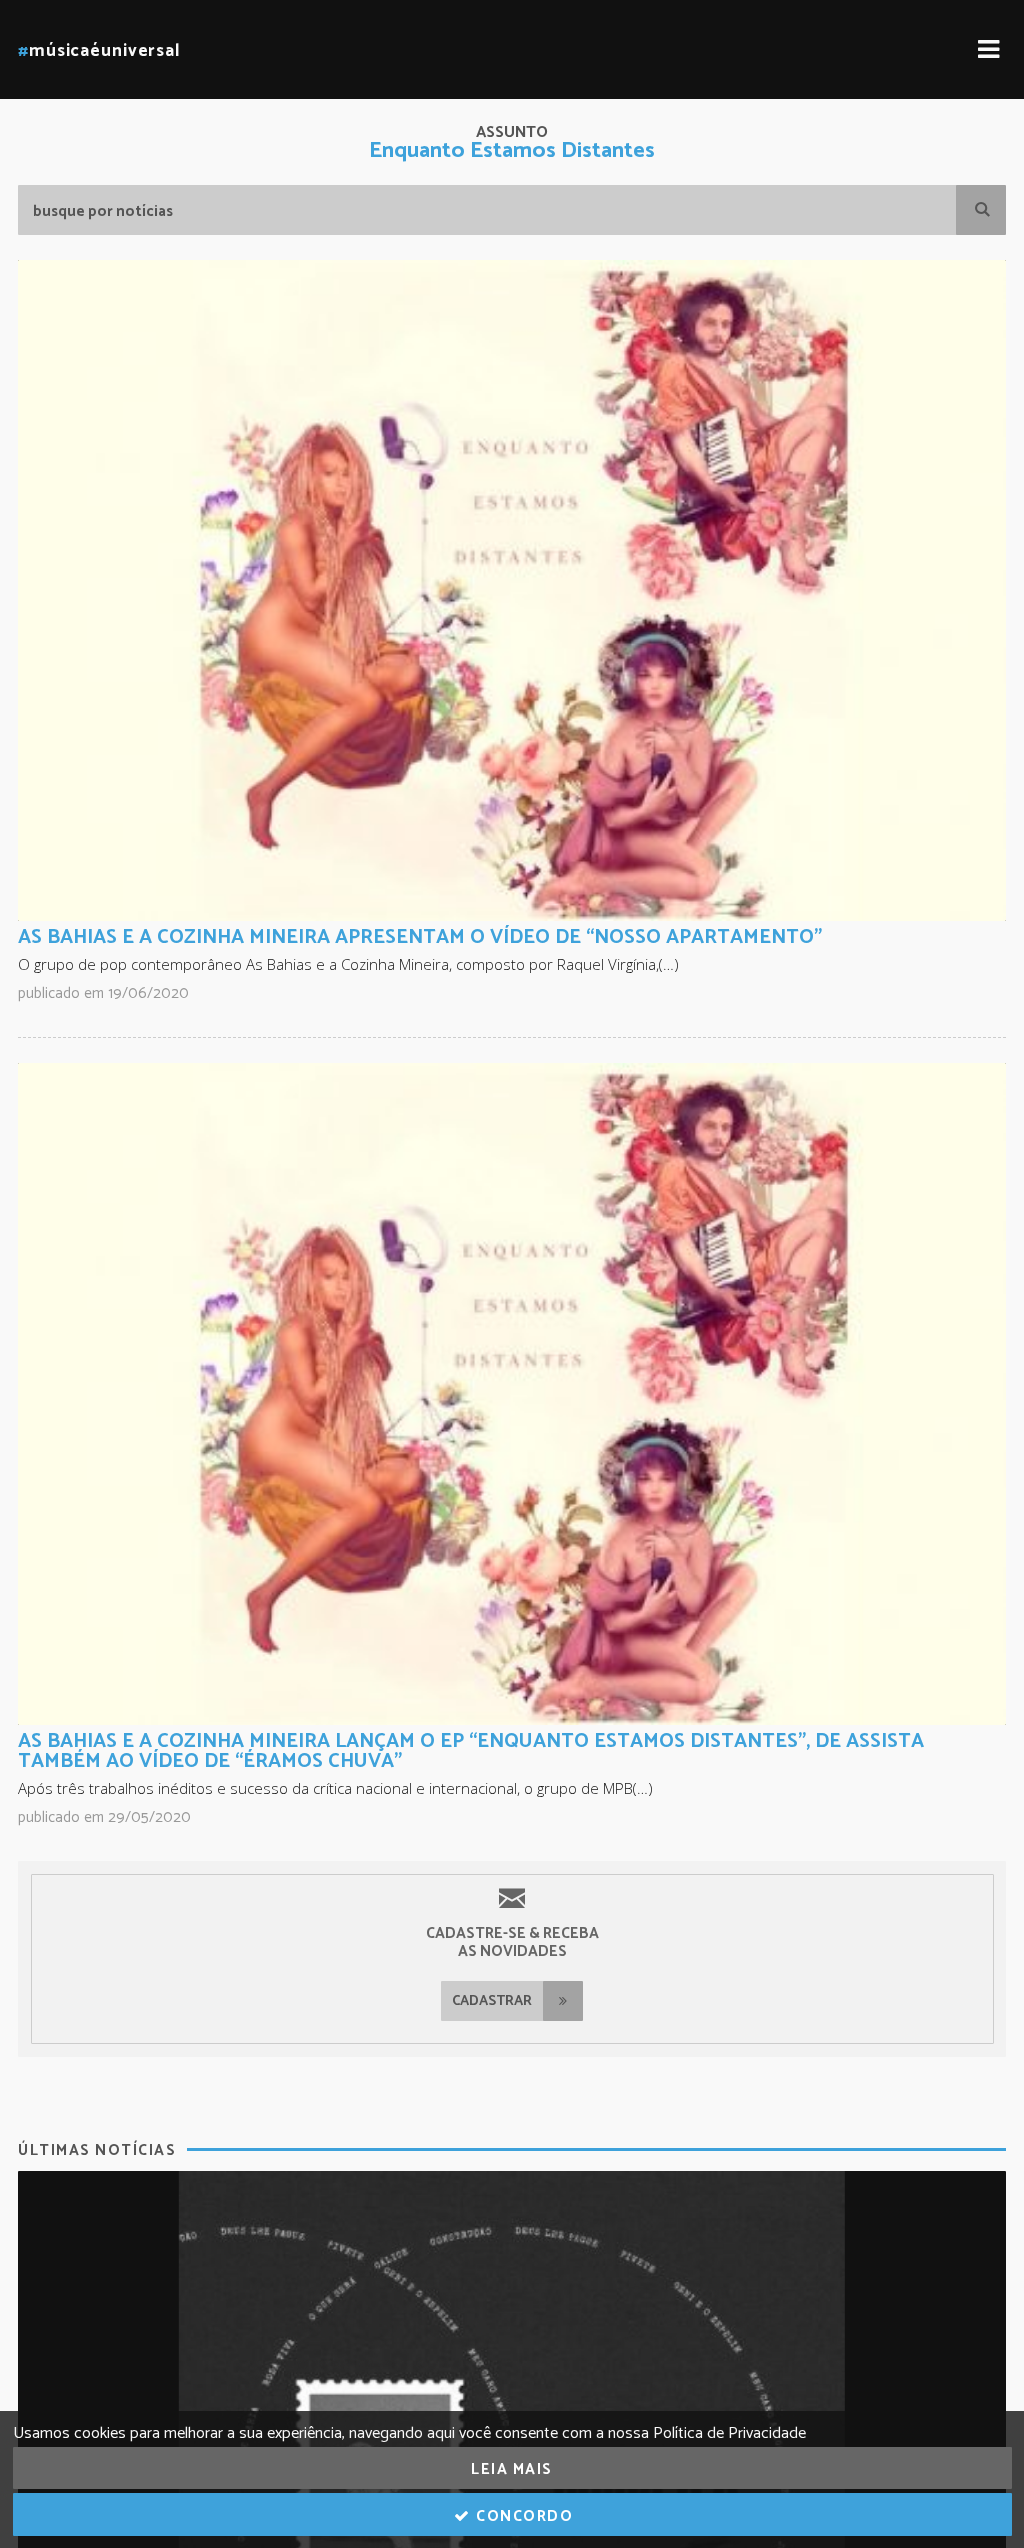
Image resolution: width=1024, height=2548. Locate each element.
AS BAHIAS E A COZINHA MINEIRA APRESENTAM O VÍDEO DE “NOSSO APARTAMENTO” (420, 937)
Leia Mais (512, 2469)
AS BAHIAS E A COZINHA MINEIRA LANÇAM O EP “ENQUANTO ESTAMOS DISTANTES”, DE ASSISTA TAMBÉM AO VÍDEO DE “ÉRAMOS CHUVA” (471, 1751)
